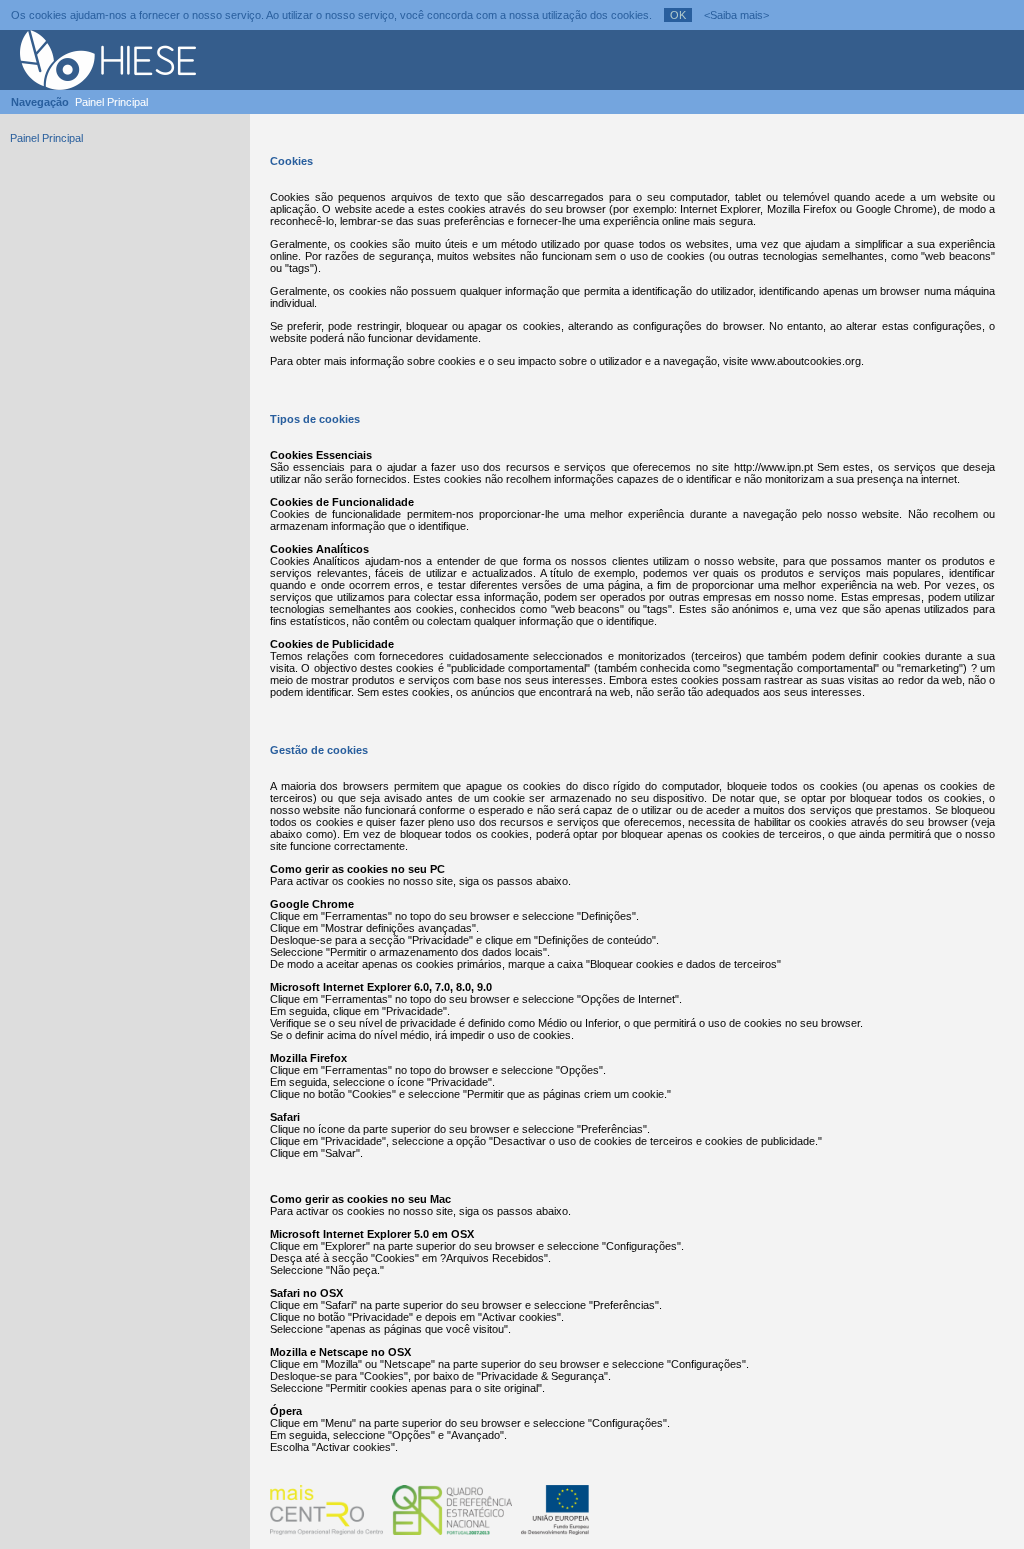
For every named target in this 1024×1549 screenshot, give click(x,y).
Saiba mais (736, 15)
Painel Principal (111, 102)
